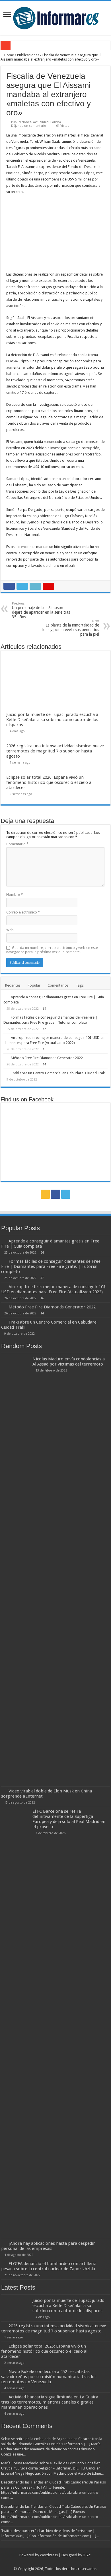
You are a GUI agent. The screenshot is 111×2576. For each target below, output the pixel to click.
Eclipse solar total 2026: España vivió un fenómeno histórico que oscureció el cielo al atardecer (49, 782)
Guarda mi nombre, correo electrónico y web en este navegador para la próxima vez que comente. (52, 950)
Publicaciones (28, 55)
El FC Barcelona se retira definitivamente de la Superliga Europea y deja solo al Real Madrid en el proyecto (69, 1819)
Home (9, 55)
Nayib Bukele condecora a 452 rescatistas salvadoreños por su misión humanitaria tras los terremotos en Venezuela (49, 2377)
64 (44, 1009)
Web (10, 930)
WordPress (49, 2555)
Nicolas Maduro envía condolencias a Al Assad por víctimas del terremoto (69, 1362)
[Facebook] (55, 1194)
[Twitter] (66, 1194)
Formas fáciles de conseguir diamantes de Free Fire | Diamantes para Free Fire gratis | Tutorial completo (51, 1266)
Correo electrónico (23, 912)
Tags (80, 985)
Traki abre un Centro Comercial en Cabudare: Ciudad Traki (58, 1073)
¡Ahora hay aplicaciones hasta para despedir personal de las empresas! (48, 2246)
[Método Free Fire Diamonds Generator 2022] (6, 1058)
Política (56, 122)
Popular (34, 985)
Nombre (15, 895)
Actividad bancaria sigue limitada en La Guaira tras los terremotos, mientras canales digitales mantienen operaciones (50, 2402)
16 (44, 1049)
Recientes (13, 985)
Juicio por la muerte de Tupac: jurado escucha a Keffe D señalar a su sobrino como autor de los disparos (52, 720)
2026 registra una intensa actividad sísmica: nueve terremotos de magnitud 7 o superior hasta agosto (55, 751)
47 (44, 1029)
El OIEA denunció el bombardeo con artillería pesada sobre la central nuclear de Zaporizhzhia (49, 2266)
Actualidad (41, 122)
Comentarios (58, 985)
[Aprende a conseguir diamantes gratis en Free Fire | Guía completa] (6, 997)
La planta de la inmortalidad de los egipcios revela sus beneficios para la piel (71, 628)
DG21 (87, 2555)
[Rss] (45, 1194)
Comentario (17, 844)
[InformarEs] (56, 17)
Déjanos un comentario (29, 126)
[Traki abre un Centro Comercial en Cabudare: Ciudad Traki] (6, 1073)
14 (44, 1064)
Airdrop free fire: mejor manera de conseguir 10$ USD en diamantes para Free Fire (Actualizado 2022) (53, 1289)
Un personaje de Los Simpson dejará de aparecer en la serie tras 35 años (41, 610)
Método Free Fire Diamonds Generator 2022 (47, 1058)
